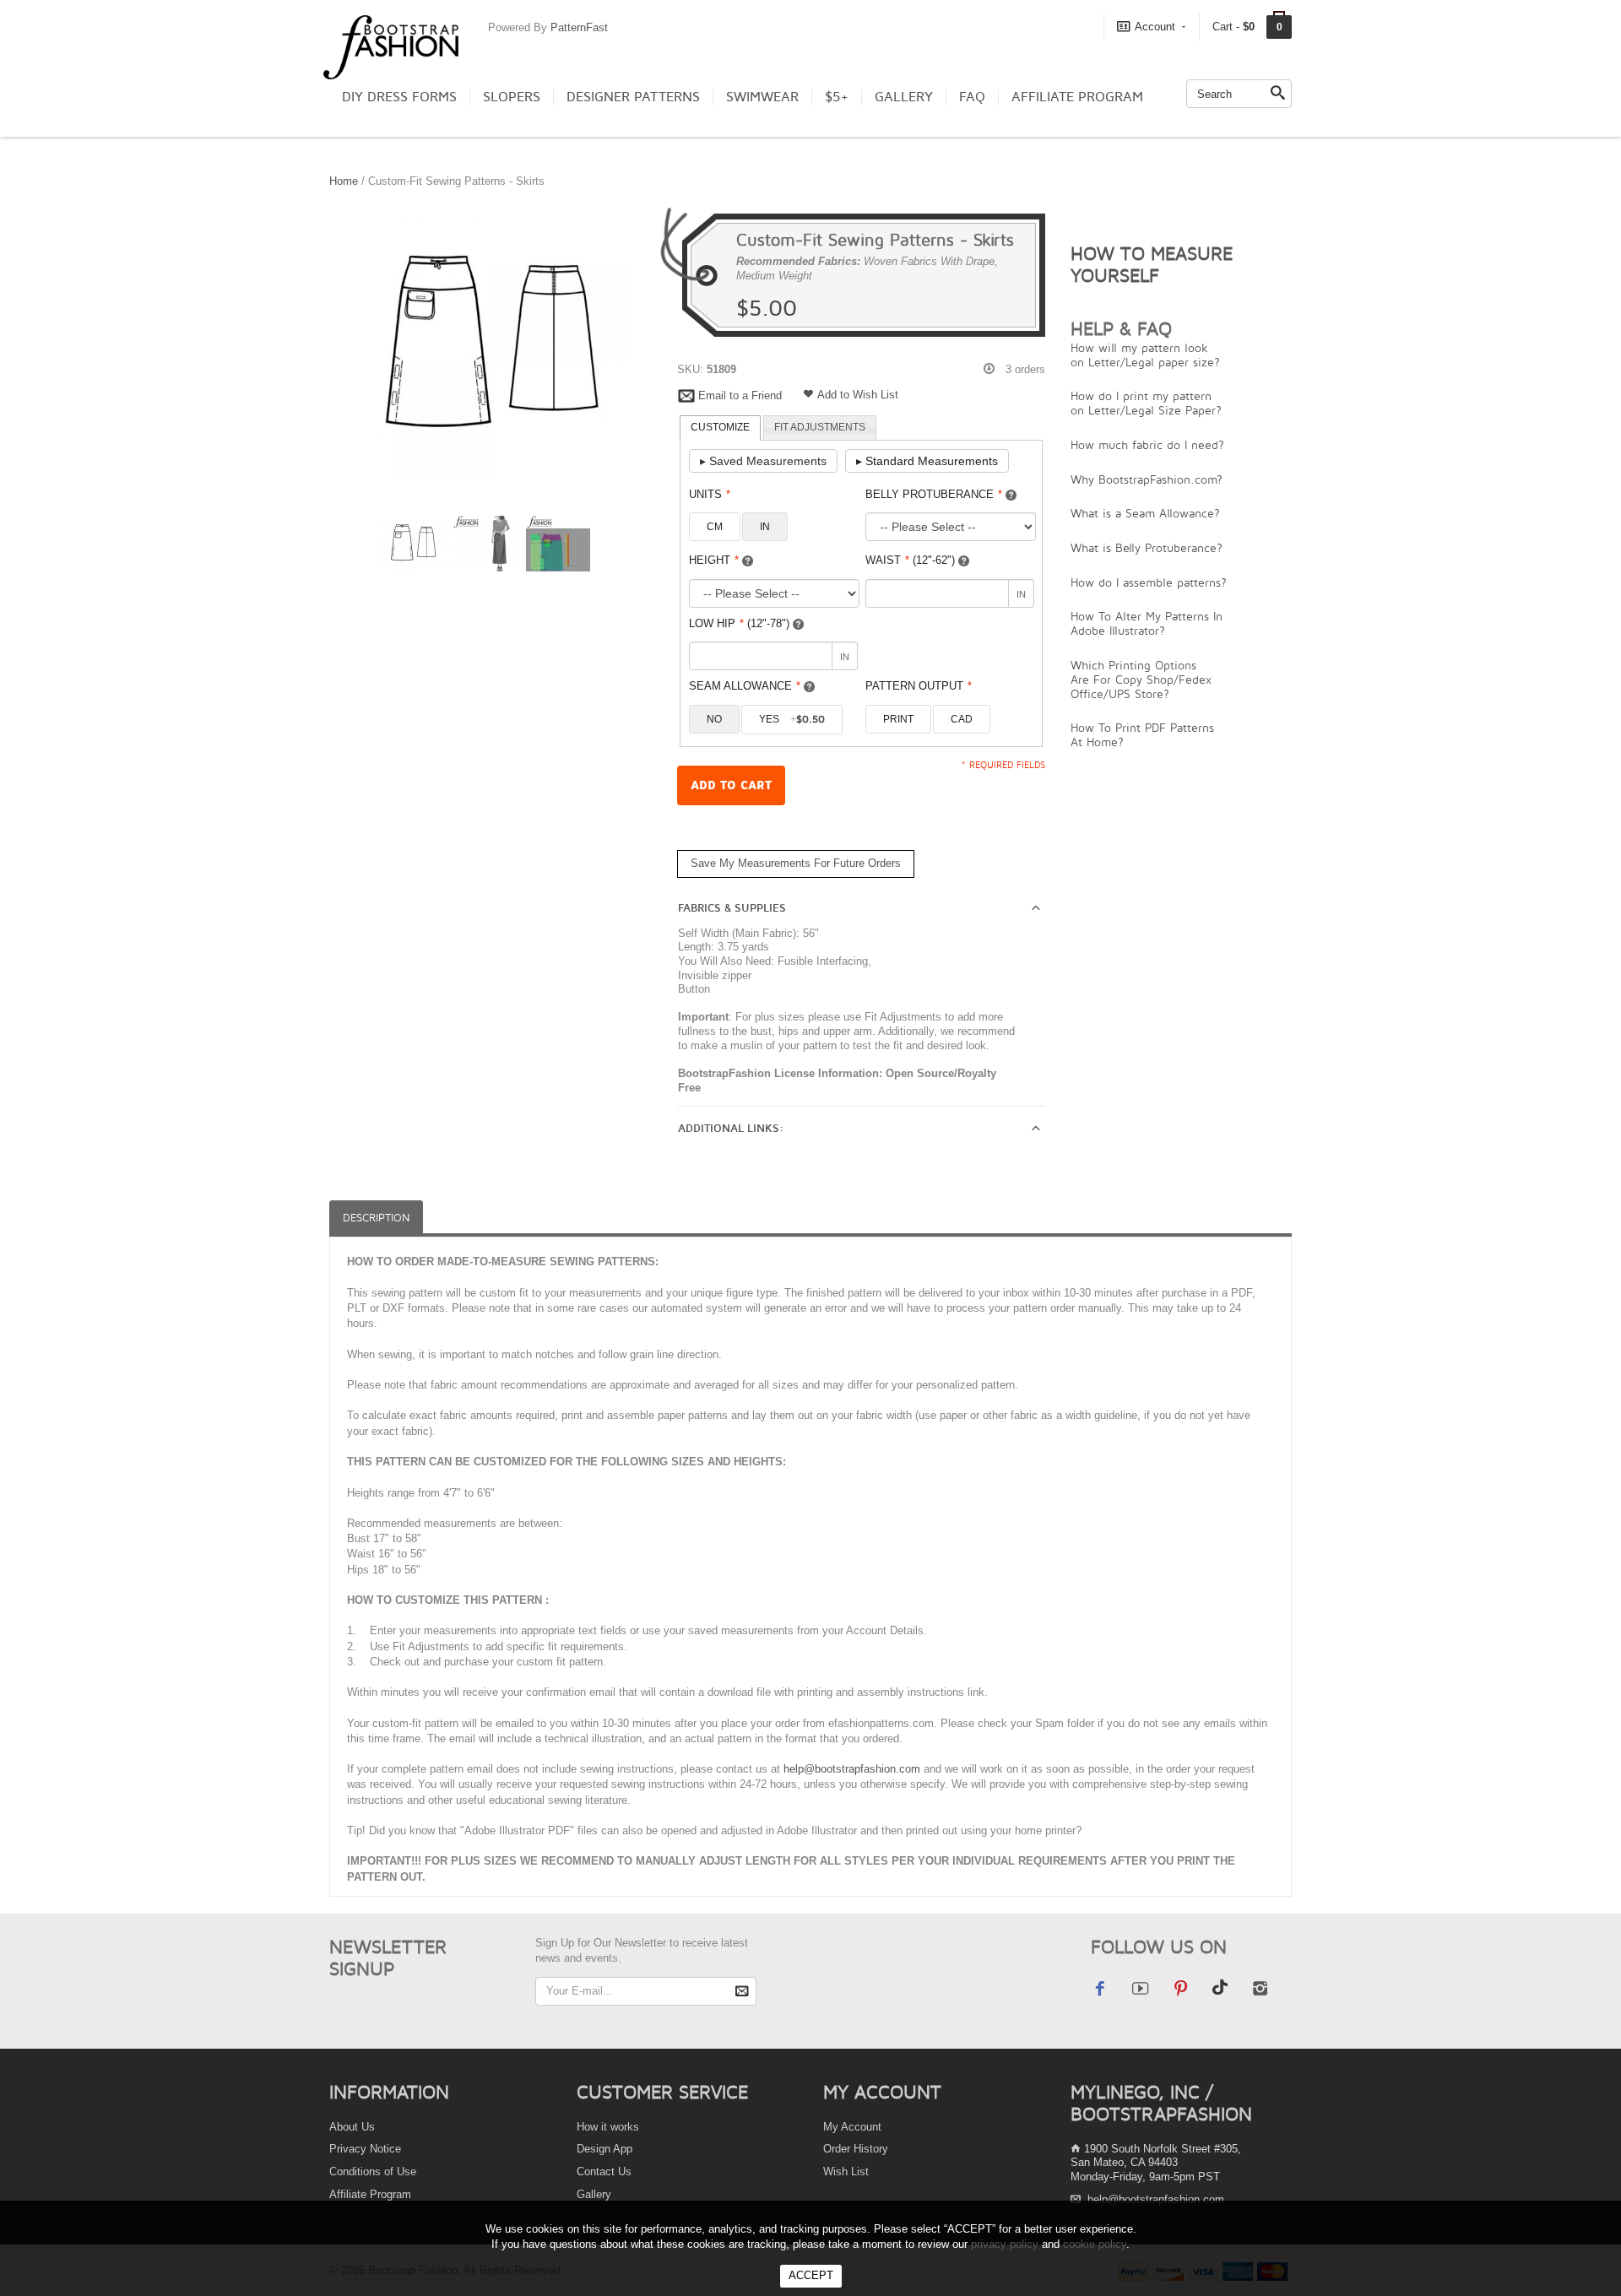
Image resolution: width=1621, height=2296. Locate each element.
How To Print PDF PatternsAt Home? (1142, 734)
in (765, 527)
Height (714, 560)
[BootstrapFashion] (391, 46)
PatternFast (579, 27)
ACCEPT (811, 2275)
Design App (604, 2149)
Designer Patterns (633, 97)
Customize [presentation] (720, 427)
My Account (852, 2127)
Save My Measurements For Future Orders (796, 863)
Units (710, 494)
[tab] (720, 428)
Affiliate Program (1077, 97)
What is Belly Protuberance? (1147, 547)
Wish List (846, 2171)
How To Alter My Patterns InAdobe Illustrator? (1147, 623)
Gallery (904, 97)
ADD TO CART (731, 785)
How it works (608, 2127)
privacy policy (1005, 2244)
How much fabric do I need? (1147, 444)
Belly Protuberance (934, 494)
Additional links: (731, 1129)
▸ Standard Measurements (927, 461)
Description (376, 1218)
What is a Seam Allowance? (1145, 513)
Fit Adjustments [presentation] (820, 427)
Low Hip (739, 623)
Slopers (512, 97)
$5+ (837, 97)
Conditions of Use (373, 2171)
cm (715, 527)
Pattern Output (919, 686)
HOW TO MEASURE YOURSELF (1152, 264)
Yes (792, 719)
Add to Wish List (858, 395)
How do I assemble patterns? (1149, 582)
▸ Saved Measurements (763, 461)
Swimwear (762, 97)
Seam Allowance (745, 686)
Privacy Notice (365, 2149)
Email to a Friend (740, 395)
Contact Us (604, 2171)
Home (344, 181)
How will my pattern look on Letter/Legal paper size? (1145, 355)
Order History (856, 2149)
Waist (910, 560)
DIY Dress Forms (399, 97)
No (714, 719)
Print (898, 719)
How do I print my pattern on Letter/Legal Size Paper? (1146, 403)
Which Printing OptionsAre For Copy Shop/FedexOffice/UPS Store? (1141, 679)
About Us (352, 2127)
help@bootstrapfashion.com (852, 1769)
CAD (962, 719)
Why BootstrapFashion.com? (1147, 479)
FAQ (972, 97)
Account (1155, 27)
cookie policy (1095, 2244)
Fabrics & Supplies (732, 908)
